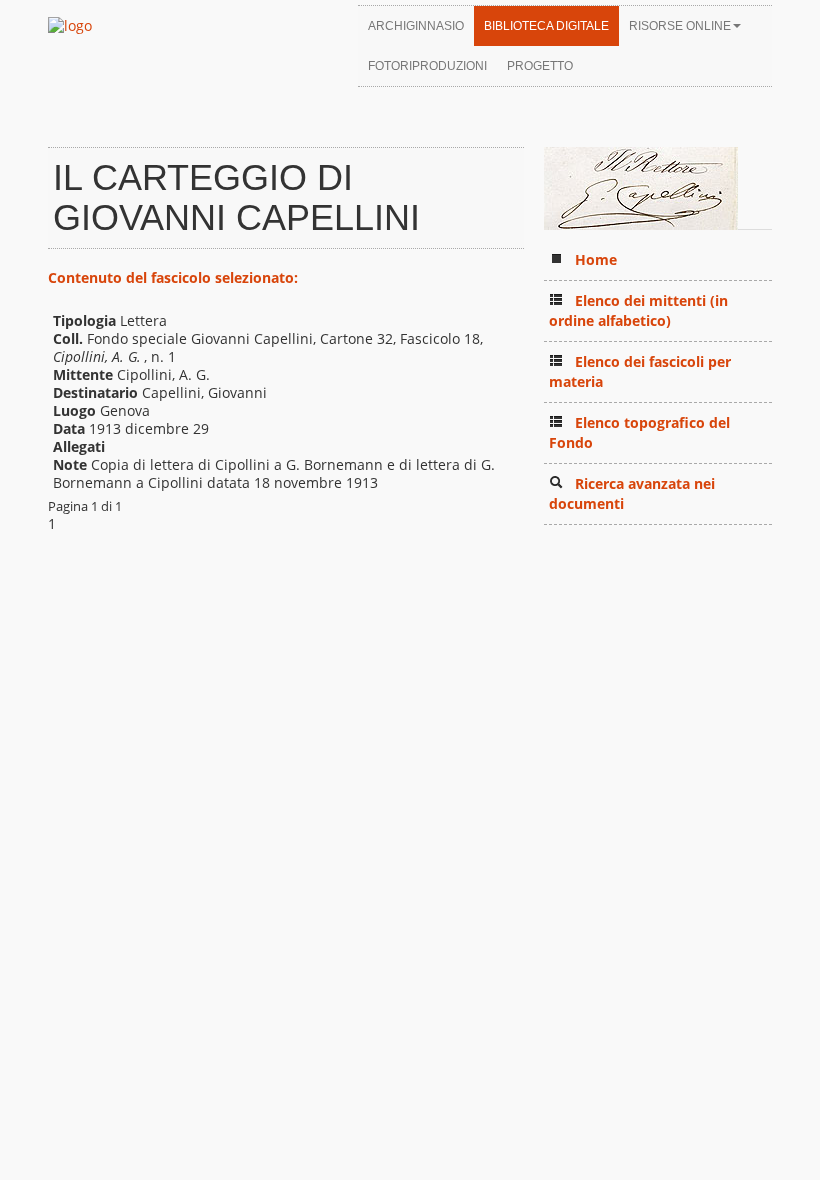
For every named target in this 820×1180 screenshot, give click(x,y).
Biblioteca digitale (546, 26)
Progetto (540, 66)
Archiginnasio (416, 26)
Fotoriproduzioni (427, 66)
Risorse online (680, 26)
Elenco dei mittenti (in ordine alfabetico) (638, 310)
